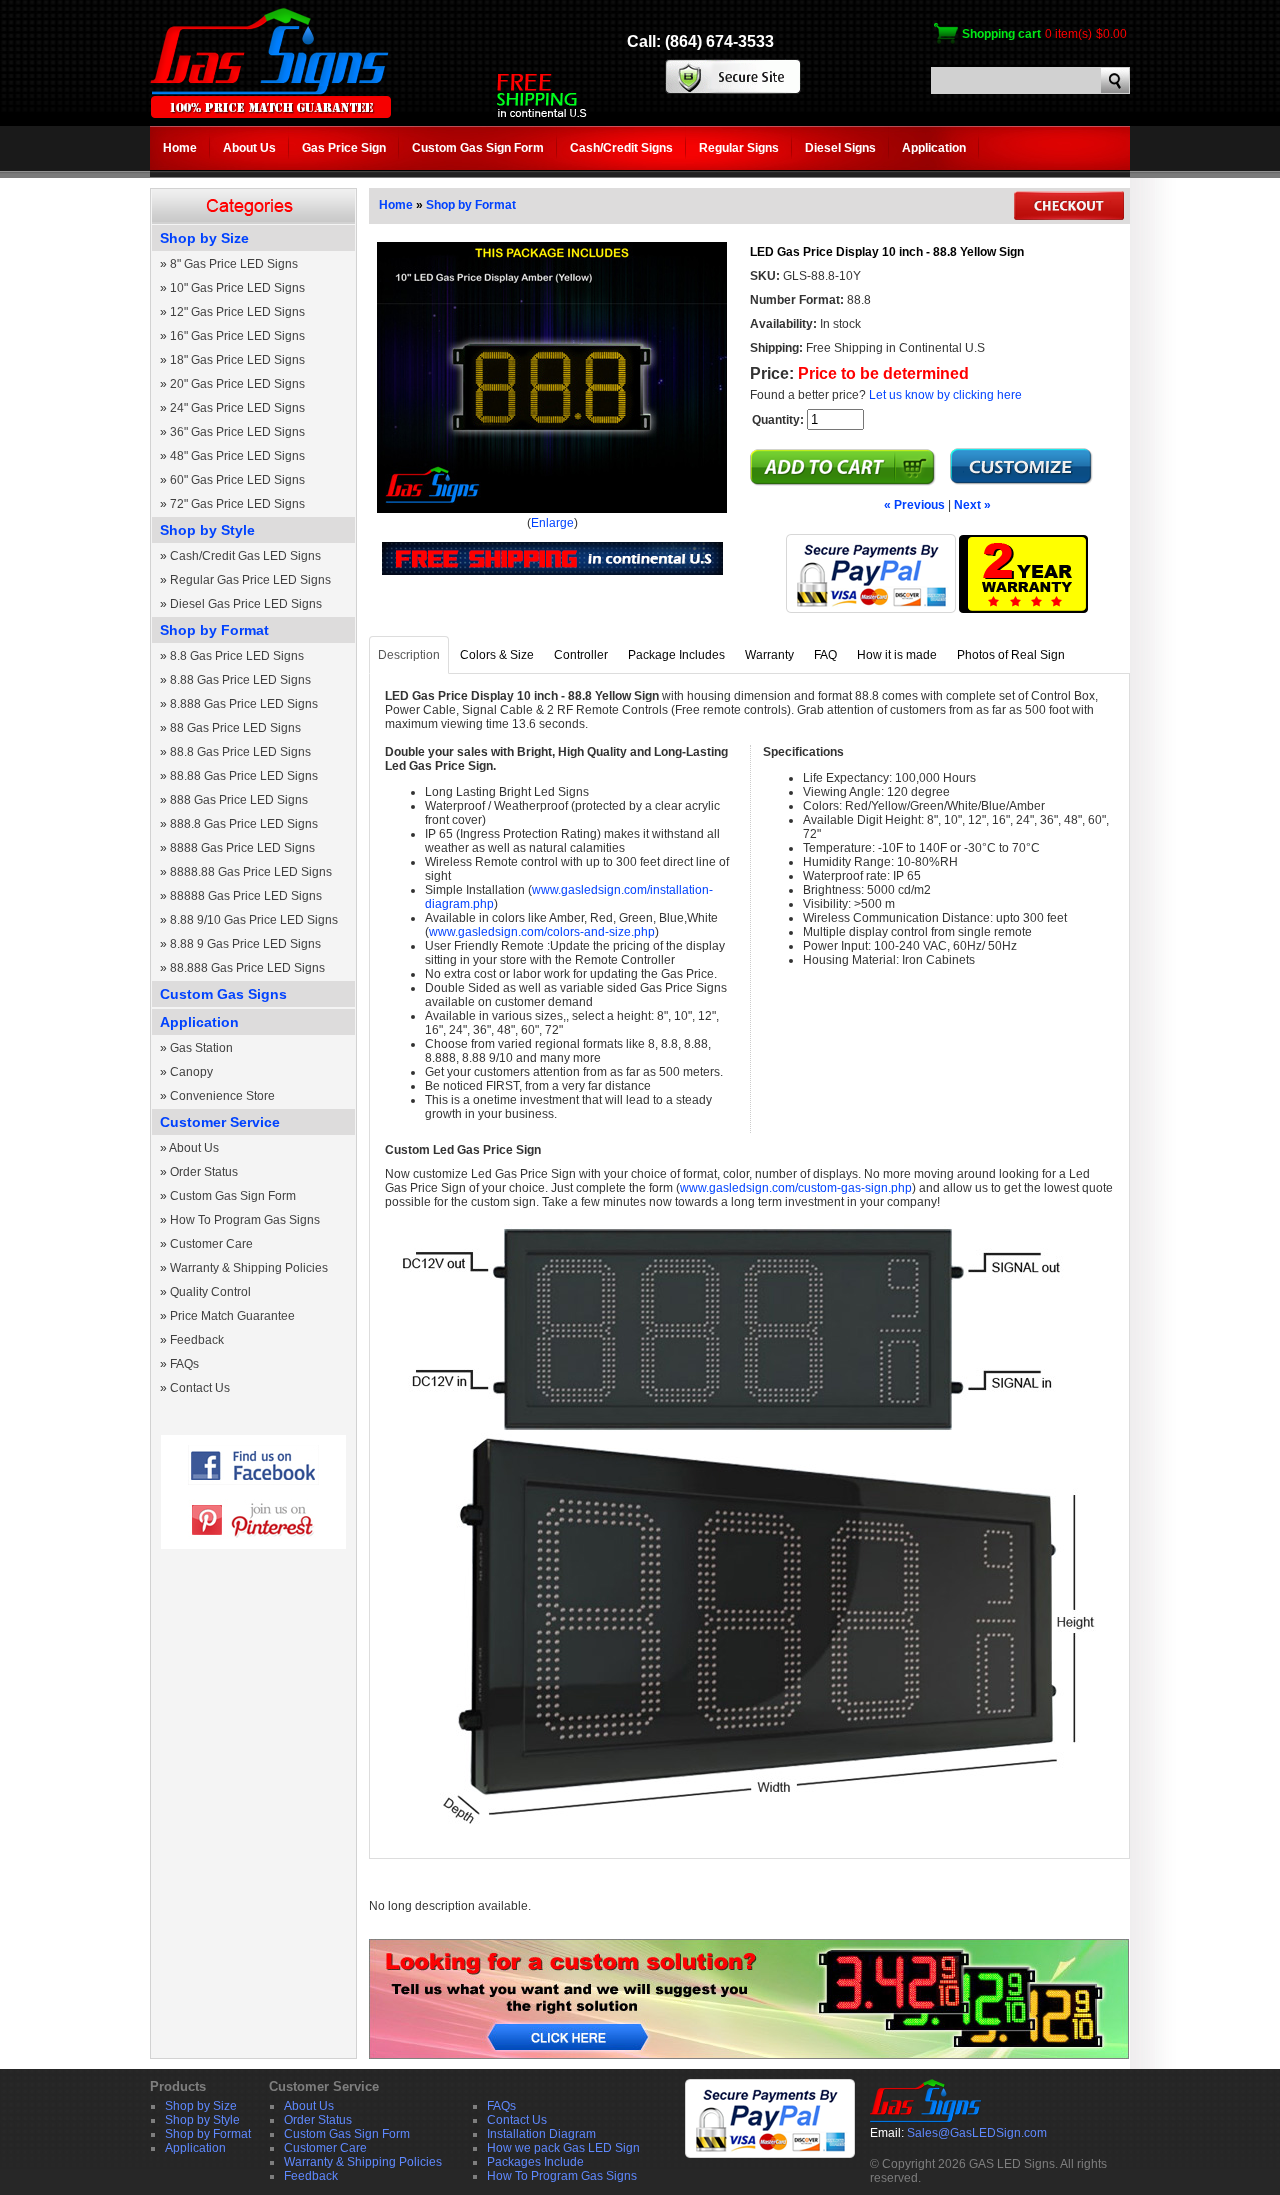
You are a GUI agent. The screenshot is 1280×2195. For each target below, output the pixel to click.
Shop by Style (207, 530)
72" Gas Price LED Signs (237, 504)
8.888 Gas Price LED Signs (244, 704)
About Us (249, 148)
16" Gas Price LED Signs (237, 336)
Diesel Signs (840, 148)
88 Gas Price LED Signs (235, 728)
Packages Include (535, 2162)
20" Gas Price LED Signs (237, 384)
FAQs (184, 1364)
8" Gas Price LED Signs (234, 264)
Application (934, 148)
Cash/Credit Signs (621, 148)
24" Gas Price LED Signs (237, 408)
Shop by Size (204, 238)
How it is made (897, 655)
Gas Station (201, 1048)
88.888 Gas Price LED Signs (247, 968)
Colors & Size (497, 655)
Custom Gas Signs (223, 994)
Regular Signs (739, 148)
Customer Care (211, 1244)
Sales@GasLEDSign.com (977, 2133)
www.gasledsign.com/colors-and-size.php (542, 932)
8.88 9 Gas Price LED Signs (245, 944)
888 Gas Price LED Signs (239, 800)
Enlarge (552, 523)
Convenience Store (222, 1096)
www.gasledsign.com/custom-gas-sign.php (796, 1188)
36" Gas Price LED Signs (237, 432)
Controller (581, 655)
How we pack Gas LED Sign (563, 2148)
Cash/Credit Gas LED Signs (245, 556)
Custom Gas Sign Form (478, 148)
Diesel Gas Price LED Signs (246, 604)
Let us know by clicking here (945, 395)
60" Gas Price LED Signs (237, 480)
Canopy (191, 1072)
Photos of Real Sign (1011, 655)
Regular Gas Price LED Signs (250, 580)
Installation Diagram (541, 2134)
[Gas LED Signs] (270, 114)
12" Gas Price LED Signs (237, 312)
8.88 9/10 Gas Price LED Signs (254, 920)
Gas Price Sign (344, 148)
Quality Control (210, 1292)
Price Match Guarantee (232, 1316)
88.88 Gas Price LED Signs (244, 776)
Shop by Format (214, 630)
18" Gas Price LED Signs (237, 360)
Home (180, 148)
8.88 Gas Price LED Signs (240, 680)
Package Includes (676, 655)
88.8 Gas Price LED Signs (240, 752)
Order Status (204, 1172)
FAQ (825, 655)
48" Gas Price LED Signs (237, 456)
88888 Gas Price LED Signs (246, 896)
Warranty (769, 655)
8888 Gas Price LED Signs (242, 848)
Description (409, 655)
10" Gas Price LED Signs (237, 288)
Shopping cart (1001, 34)
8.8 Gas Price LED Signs (237, 656)
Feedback (197, 1340)
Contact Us (200, 1388)
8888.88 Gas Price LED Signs (251, 872)
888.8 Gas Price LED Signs (244, 824)
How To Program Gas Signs (245, 1220)
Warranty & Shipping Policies (249, 1268)
